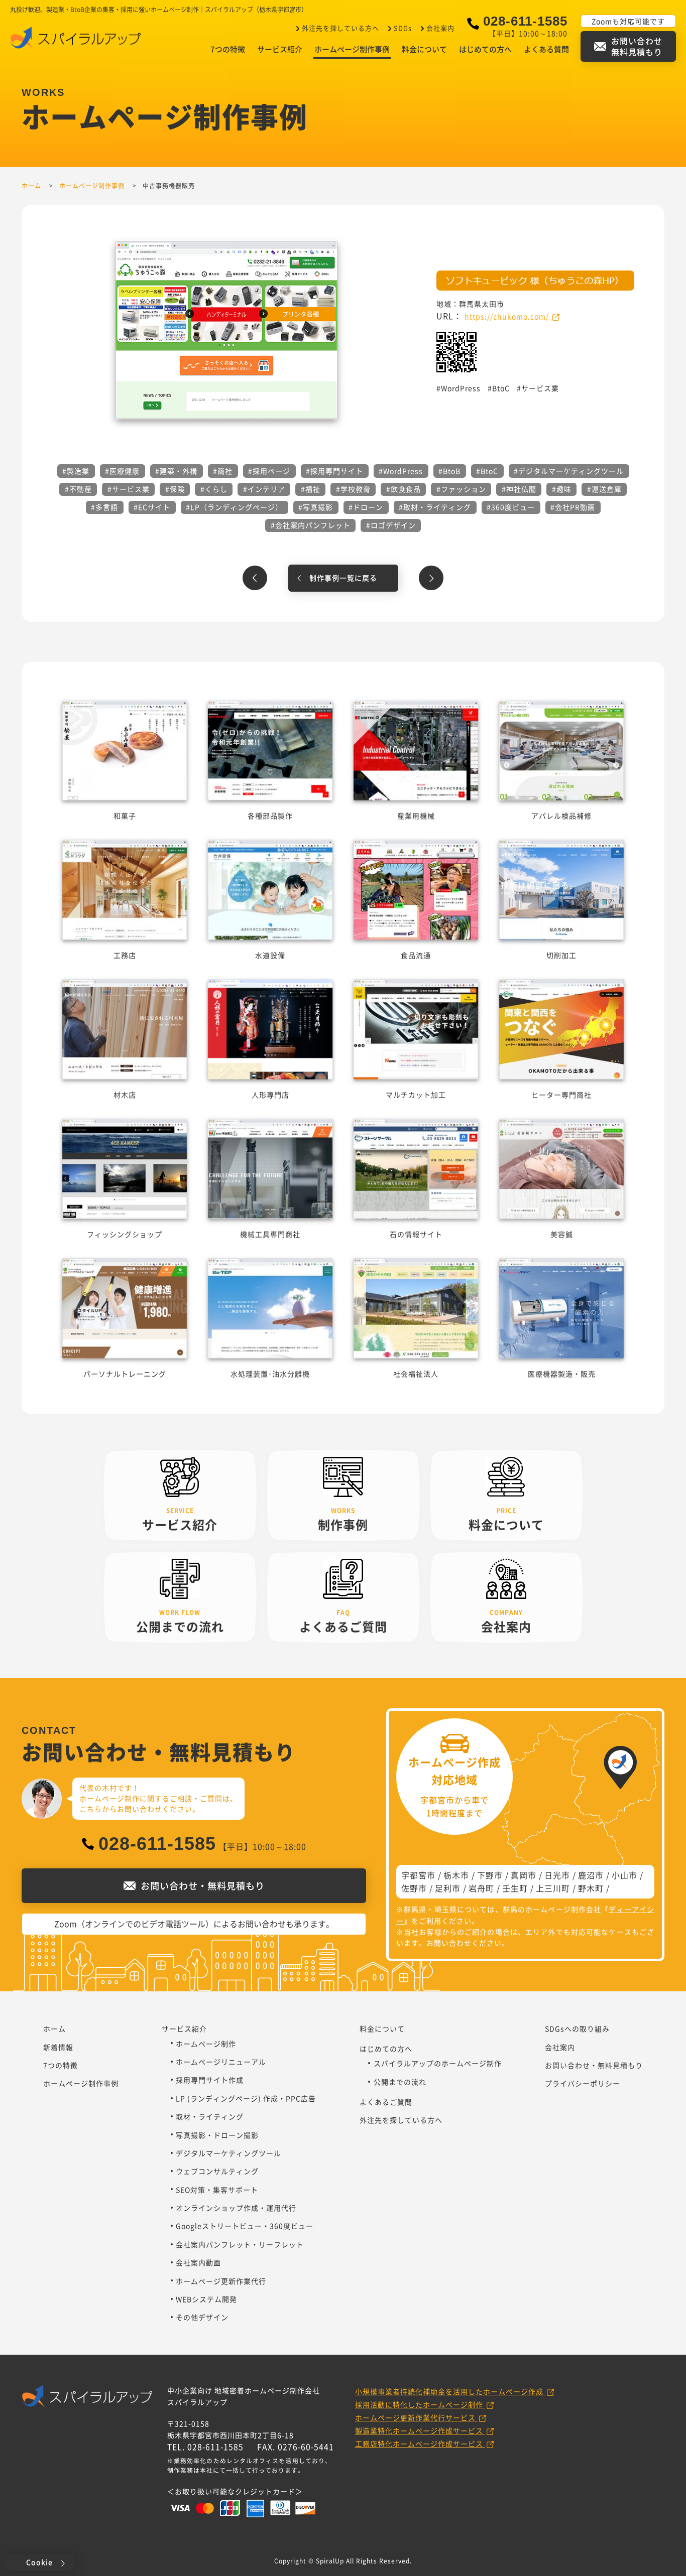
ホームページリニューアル (221, 2062)
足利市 (448, 1888)
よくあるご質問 (386, 2102)
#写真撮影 (316, 507)
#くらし (214, 489)
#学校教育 (353, 489)
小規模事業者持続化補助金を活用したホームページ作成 (450, 2391)
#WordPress (401, 471)
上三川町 (553, 1888)
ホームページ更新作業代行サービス (416, 2417)
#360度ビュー (511, 507)
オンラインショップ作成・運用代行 (236, 2208)
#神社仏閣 (519, 489)
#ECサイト (152, 507)
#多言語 (104, 507)
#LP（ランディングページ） (234, 507)
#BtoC (487, 471)
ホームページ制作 (206, 2044)
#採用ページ (269, 471)
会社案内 (440, 28)
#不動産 (78, 489)
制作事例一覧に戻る (343, 578)
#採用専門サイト (334, 471)
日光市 (557, 1875)
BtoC (501, 388)
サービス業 (540, 388)
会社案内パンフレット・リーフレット (240, 2244)
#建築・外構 (176, 471)
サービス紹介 (280, 49)
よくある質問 (546, 49)
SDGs (403, 28)
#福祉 (311, 489)
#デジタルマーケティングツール (569, 471)
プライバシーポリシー (583, 2083)
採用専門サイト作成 (210, 2080)
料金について (424, 49)
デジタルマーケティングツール (228, 2153)
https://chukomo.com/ (508, 316)
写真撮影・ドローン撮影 (217, 2135)
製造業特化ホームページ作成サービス (420, 2430)
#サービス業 (129, 489)
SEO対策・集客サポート (217, 2190)
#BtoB (449, 471)
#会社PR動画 (573, 507)
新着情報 (58, 2047)
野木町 (591, 1888)
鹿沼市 (591, 1875)
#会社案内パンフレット (311, 525)
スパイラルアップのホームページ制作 (438, 2063)
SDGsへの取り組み (577, 2028)
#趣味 (562, 489)
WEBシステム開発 (206, 2299)
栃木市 (456, 1875)
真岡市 (524, 1875)
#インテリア (264, 489)
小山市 (624, 1875)
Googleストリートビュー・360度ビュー (245, 2226)
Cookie (39, 2562)
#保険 (175, 489)
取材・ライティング (210, 2116)
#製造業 (76, 471)
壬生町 (515, 1888)
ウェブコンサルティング (217, 2171)
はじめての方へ (485, 49)
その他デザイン (202, 2317)
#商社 (223, 471)
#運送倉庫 (604, 489)
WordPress (461, 388)
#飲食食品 (404, 489)
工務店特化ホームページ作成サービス (420, 2444)
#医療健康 (122, 471)
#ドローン (366, 507)
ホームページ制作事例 (352, 49)
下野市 (490, 1875)
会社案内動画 (198, 2262)
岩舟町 (481, 1888)
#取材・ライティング (435, 507)
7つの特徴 (228, 49)
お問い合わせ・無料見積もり (594, 2065)
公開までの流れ (400, 2082)
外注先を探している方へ (340, 28)
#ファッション (461, 489)
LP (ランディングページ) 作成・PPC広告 (246, 2098)
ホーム (54, 2028)
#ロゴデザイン (391, 525)
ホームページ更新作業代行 (221, 2281)
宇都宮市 (418, 1875)
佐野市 (414, 1888)
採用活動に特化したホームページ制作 (420, 2404)
